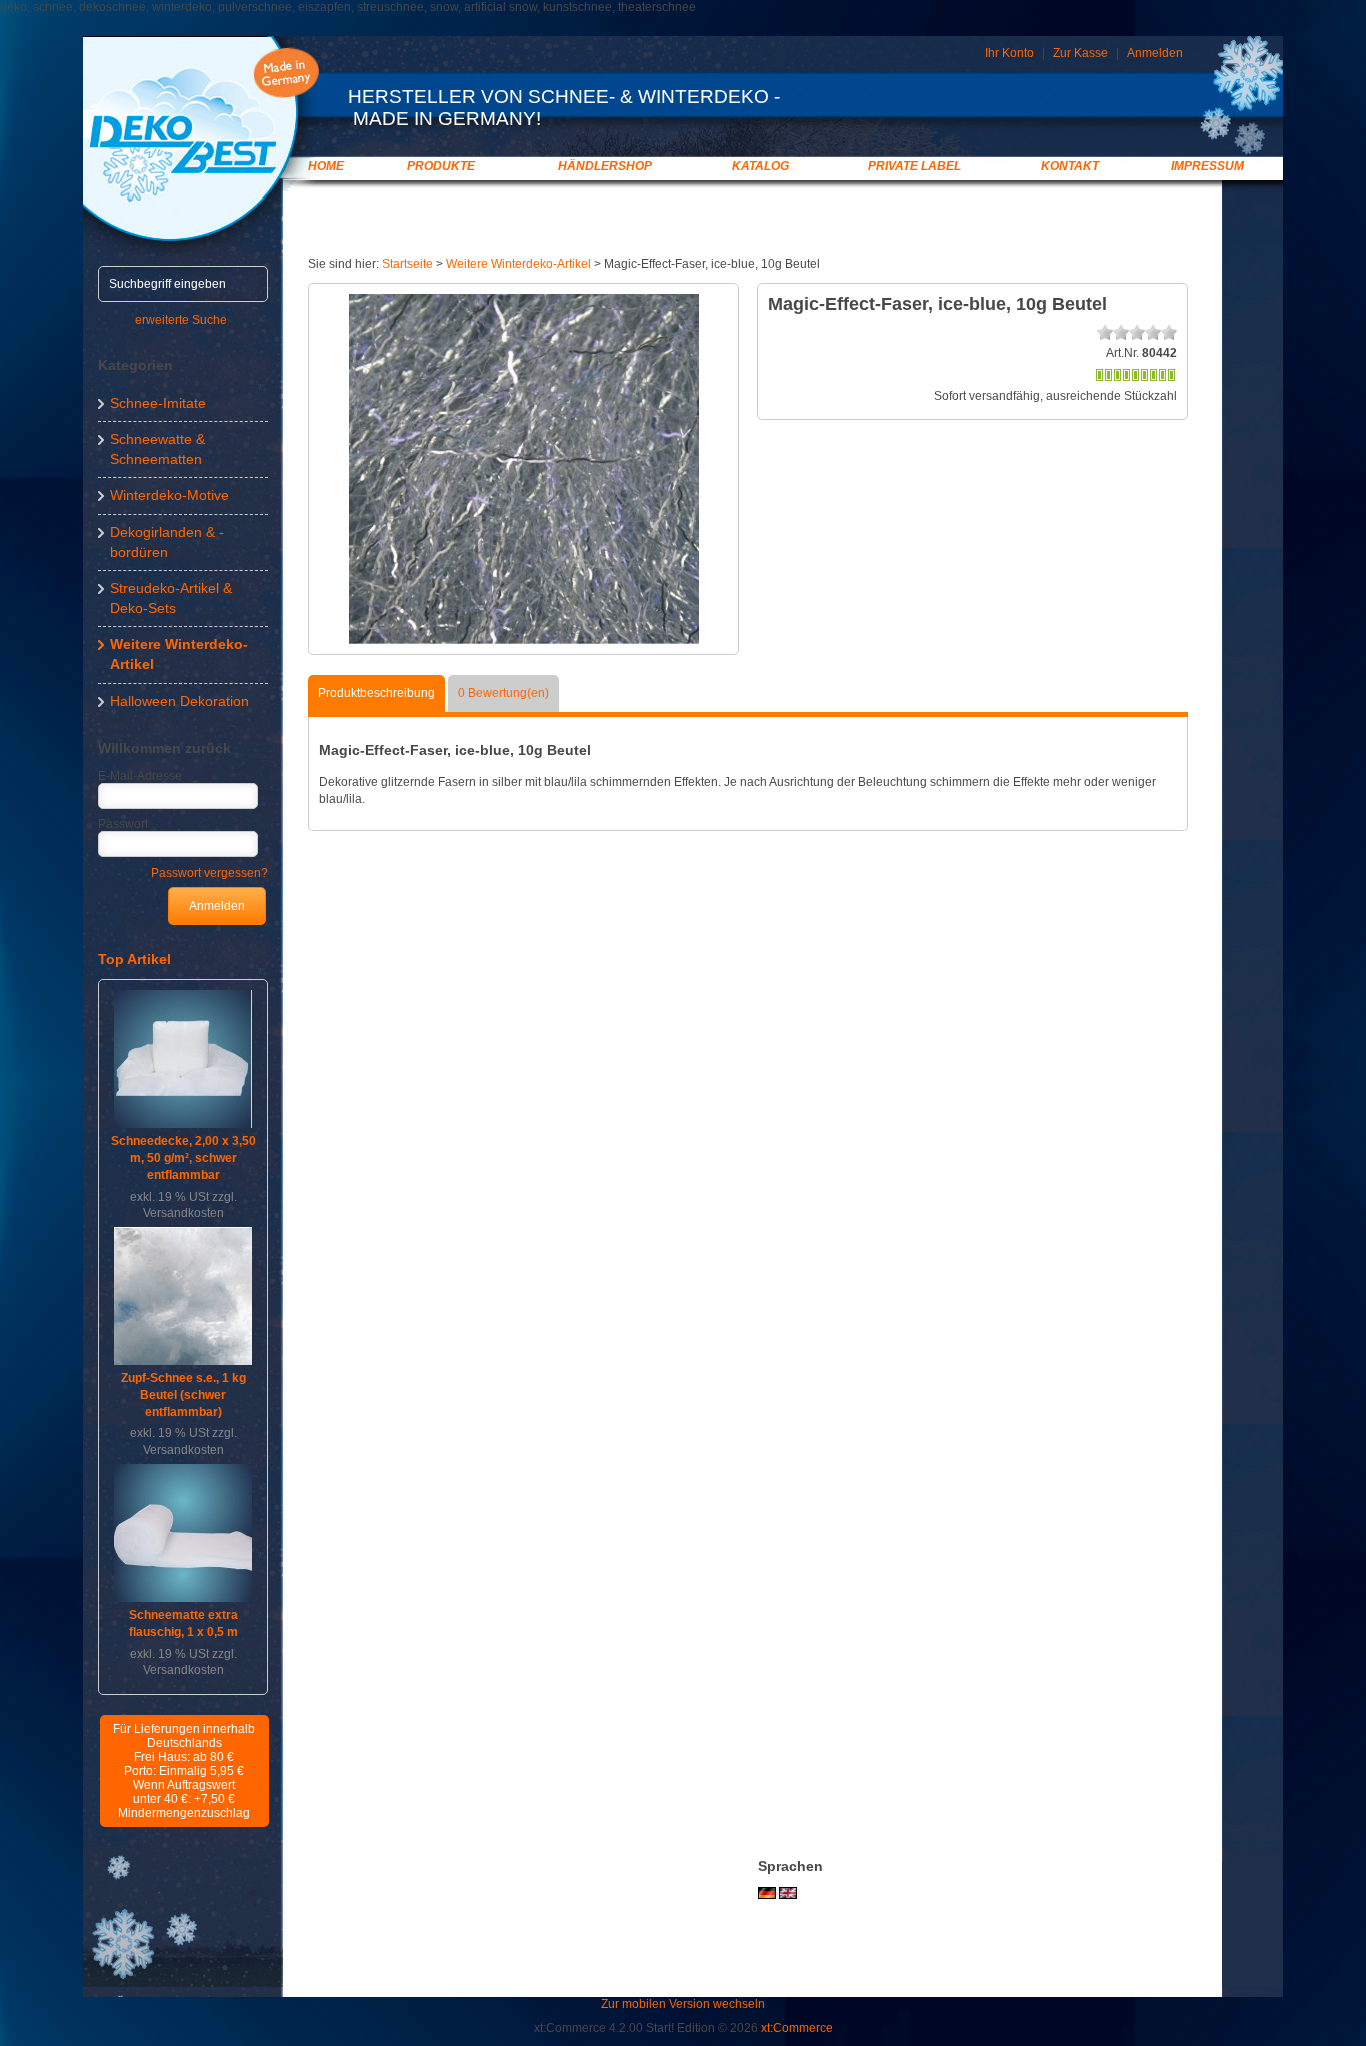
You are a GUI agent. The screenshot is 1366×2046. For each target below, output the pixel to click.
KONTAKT (1070, 166)
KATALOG (760, 166)
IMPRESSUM (1207, 166)
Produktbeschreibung (376, 693)
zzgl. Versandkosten (190, 1205)
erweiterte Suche (181, 320)
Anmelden (1155, 53)
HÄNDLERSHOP (605, 166)
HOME (326, 166)
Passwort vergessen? (209, 873)
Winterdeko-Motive (169, 495)
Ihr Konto (1009, 53)
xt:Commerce (797, 2028)
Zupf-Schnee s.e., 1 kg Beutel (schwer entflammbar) (183, 1395)
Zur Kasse (1080, 53)
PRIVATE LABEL (914, 166)
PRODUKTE (441, 166)
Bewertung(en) (503, 693)
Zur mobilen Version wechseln (683, 2004)
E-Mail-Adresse (140, 776)
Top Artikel (134, 959)
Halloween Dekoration (179, 701)
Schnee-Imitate (158, 403)
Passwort (123, 824)
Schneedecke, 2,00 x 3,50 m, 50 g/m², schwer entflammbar (183, 1158)
